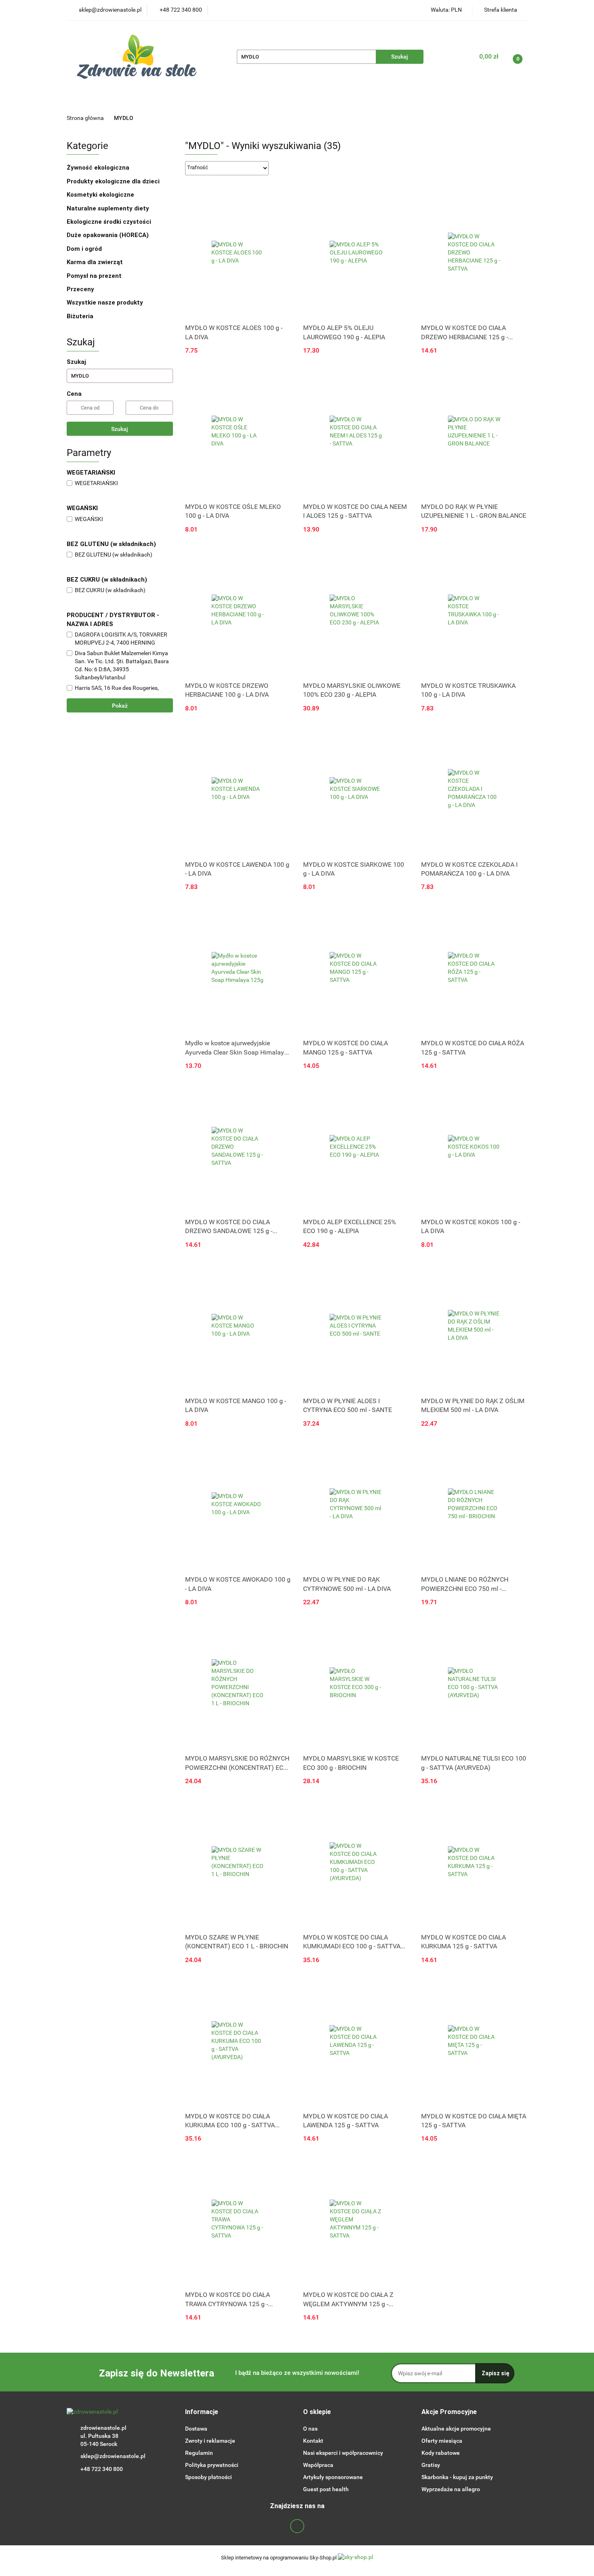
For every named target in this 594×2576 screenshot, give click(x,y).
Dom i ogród (85, 249)
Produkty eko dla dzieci (186, 101)
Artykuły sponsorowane (333, 2477)
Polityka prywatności (212, 2465)
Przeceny (80, 289)
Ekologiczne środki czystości (110, 222)
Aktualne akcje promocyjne (456, 2429)
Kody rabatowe (441, 2453)
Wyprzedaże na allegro (451, 2489)
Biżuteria (80, 316)
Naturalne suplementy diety (277, 101)
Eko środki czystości (447, 101)
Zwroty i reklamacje (210, 2441)
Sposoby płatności (209, 2477)
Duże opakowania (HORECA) (108, 235)
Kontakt (313, 2441)
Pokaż (120, 706)
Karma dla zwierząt (96, 262)
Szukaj (120, 429)
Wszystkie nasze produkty (106, 303)
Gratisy (431, 2465)
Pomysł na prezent (94, 276)
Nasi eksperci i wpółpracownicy (343, 2453)
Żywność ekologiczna (99, 168)
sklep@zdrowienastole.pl (113, 2456)
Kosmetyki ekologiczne (367, 101)
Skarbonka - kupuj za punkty (457, 2477)
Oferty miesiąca (442, 2441)
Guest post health (326, 2489)
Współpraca (318, 2465)
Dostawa (196, 2429)
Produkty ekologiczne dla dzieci (114, 181)
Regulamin (199, 2453)
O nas (310, 2429)
